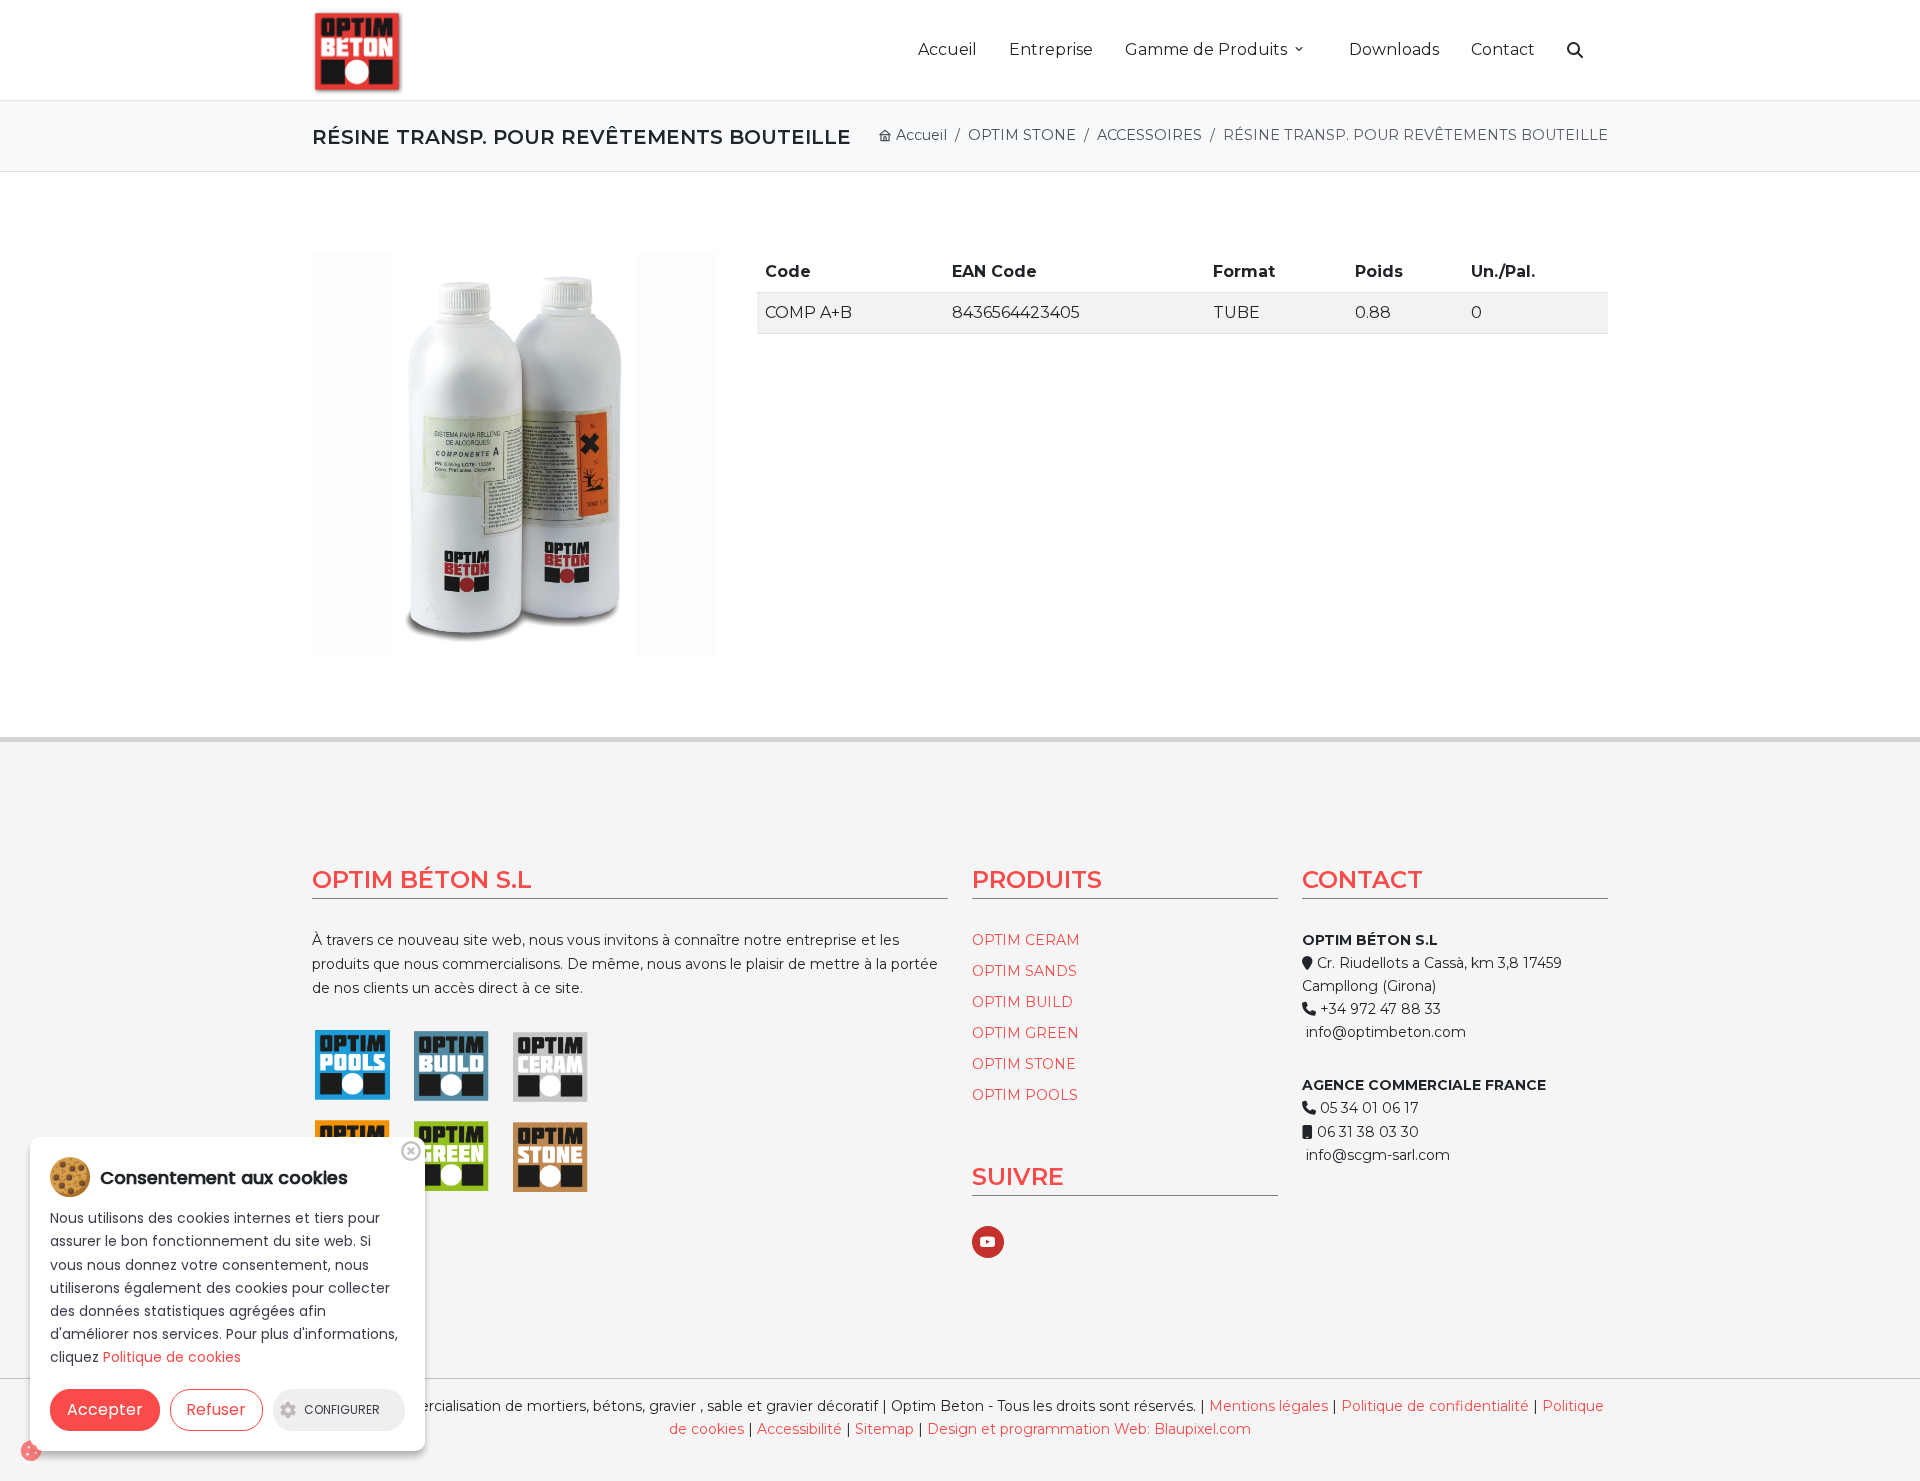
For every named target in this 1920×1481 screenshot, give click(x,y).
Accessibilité (799, 1429)
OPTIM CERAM (1026, 940)
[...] (514, 454)
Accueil (919, 135)
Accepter (105, 1409)
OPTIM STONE (1022, 135)
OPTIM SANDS (1024, 971)
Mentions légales (1268, 1406)
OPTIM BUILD (1022, 1002)
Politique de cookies (172, 1357)
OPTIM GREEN (1025, 1033)
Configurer (342, 1409)
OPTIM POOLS (1025, 1095)
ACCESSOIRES (1149, 135)
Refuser (216, 1409)
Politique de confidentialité (1435, 1406)
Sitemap (886, 1429)
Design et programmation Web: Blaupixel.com (1089, 1429)
